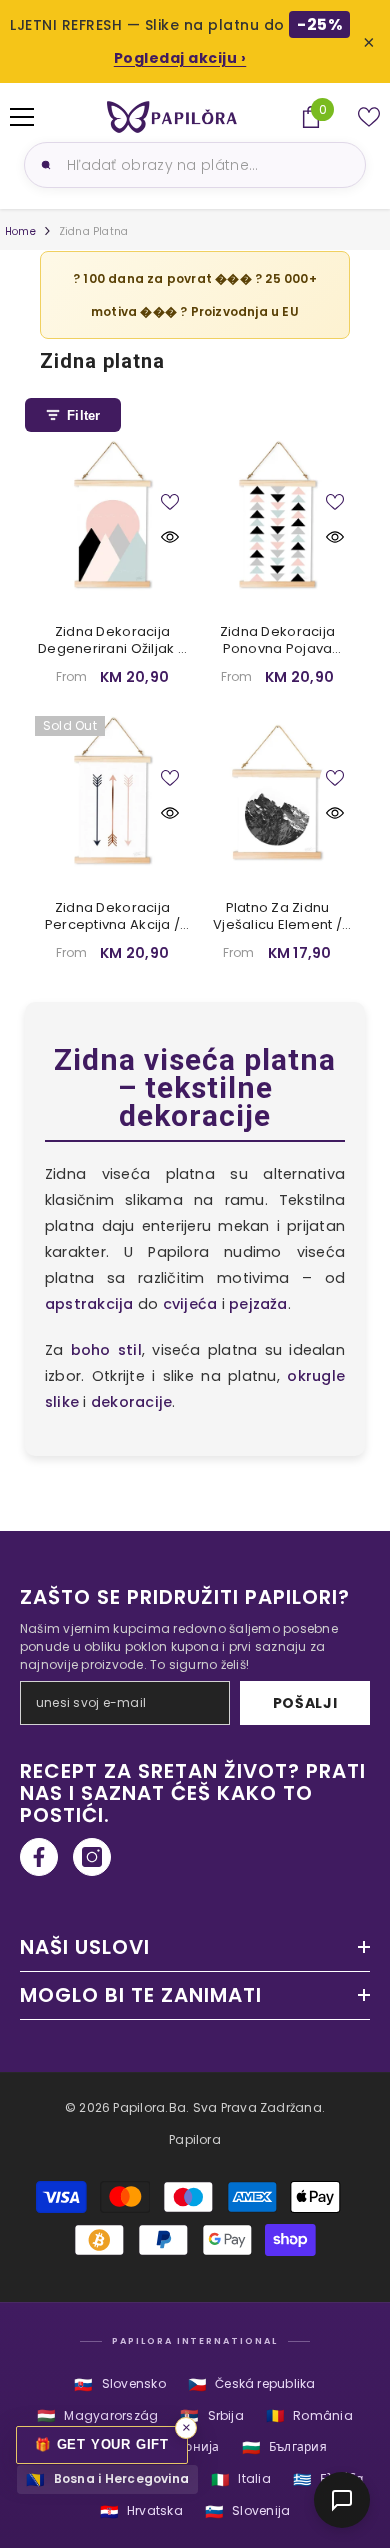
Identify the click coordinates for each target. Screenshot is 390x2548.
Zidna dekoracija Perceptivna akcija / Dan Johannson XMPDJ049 (112, 917)
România (309, 2415)
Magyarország (97, 2415)
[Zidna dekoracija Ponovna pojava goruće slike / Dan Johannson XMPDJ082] (277, 517)
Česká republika (252, 2384)
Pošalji (305, 1703)
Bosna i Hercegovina (107, 2479)
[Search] (43, 165)
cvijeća (190, 1304)
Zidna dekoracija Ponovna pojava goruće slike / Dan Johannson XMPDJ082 (278, 641)
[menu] (22, 117)
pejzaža (258, 1304)
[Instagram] (92, 1857)
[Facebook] (39, 1857)
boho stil (106, 1350)
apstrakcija (89, 1304)
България (284, 2447)
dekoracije (131, 1402)
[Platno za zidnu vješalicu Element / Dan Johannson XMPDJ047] (277, 793)
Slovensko (119, 2384)
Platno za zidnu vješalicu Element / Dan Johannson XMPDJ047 (277, 917)
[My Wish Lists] (369, 117)
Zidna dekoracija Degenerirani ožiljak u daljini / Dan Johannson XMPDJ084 (112, 641)
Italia (241, 2479)
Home (20, 231)
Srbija (212, 2415)
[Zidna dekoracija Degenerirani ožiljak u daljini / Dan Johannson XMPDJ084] (112, 517)
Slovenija (247, 2511)
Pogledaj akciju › (180, 58)
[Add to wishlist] (170, 502)
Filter (84, 415)
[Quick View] (170, 537)
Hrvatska (141, 2511)
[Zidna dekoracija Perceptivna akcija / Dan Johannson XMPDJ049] (112, 793)
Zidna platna (93, 231)
